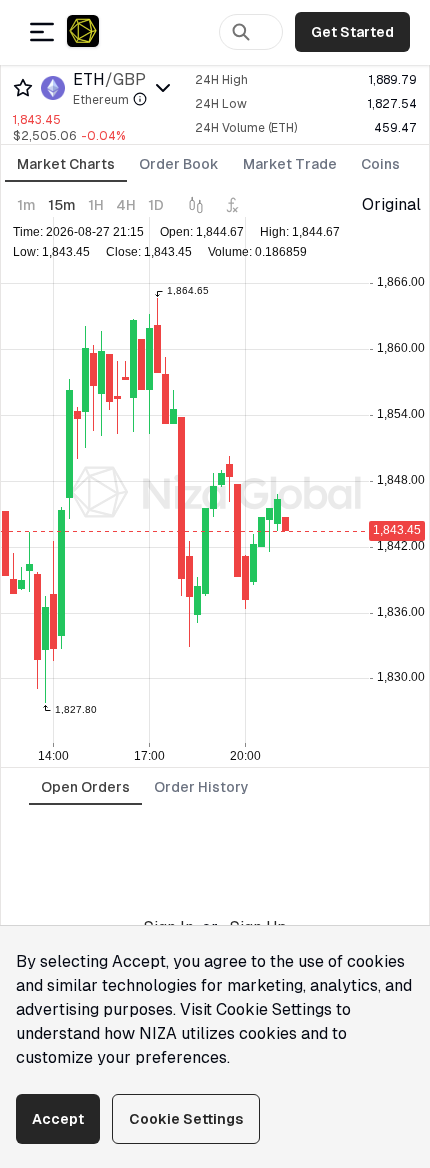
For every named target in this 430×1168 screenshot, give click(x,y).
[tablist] (208, 165)
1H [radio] (96, 205)
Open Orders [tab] (85, 787)
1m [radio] (26, 205)
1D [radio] (156, 205)
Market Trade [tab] (290, 164)
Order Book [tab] (179, 164)
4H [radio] (126, 205)
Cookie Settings (186, 1119)
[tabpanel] (215, 480)
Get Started (352, 32)
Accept (58, 1119)
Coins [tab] (380, 164)
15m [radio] (62, 205)
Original (391, 204)
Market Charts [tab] (66, 164)
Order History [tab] (201, 787)
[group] (90, 205)
